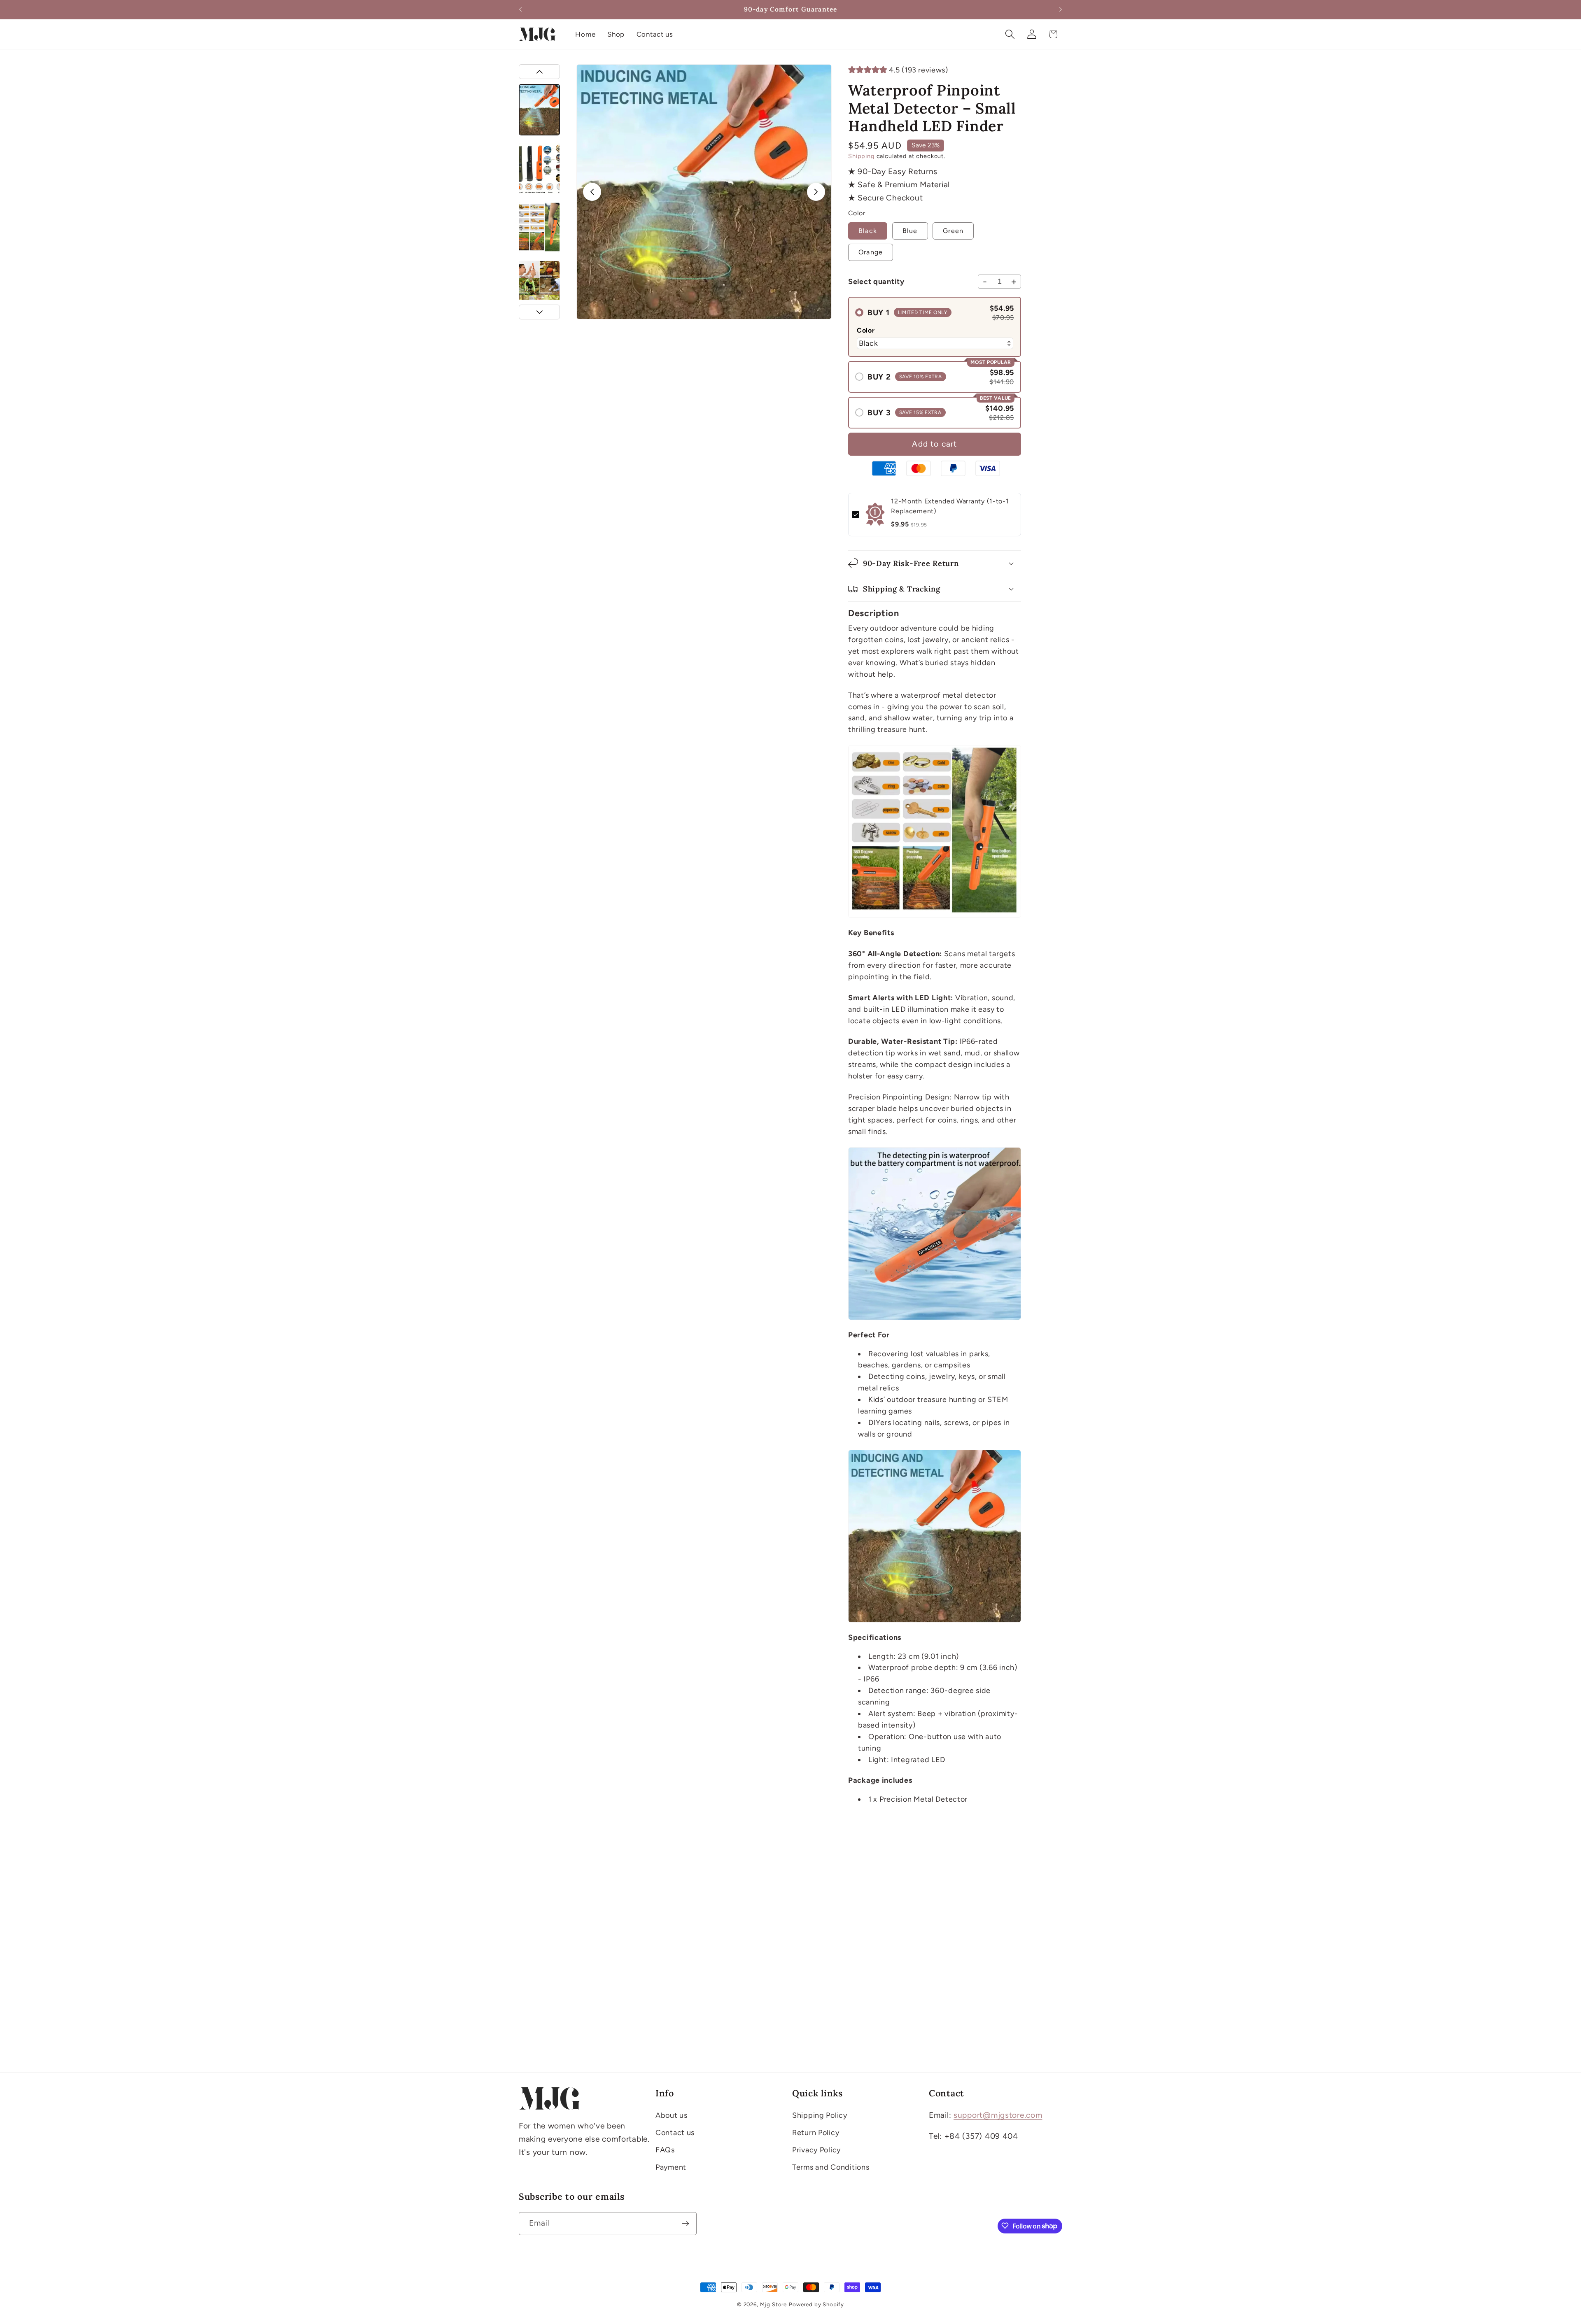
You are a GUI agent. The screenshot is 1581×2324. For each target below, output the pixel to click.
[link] (875, 515)
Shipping (861, 156)
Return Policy (816, 2133)
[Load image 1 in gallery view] (539, 110)
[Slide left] (592, 192)
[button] (1010, 34)
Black (868, 231)
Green (953, 231)
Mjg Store (774, 2304)
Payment (671, 2167)
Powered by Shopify (816, 2304)
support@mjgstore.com (998, 2115)
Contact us (675, 2133)
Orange (871, 252)
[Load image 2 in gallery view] (539, 169)
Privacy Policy (816, 2150)
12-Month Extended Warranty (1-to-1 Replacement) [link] (950, 506)
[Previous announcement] (520, 9)
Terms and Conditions (831, 2167)
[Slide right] (816, 192)
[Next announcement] (1061, 9)
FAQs (665, 2150)
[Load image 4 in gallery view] (539, 286)
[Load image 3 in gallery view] (539, 227)
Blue (910, 231)
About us (672, 2115)
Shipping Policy (820, 2115)
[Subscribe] (685, 2224)
